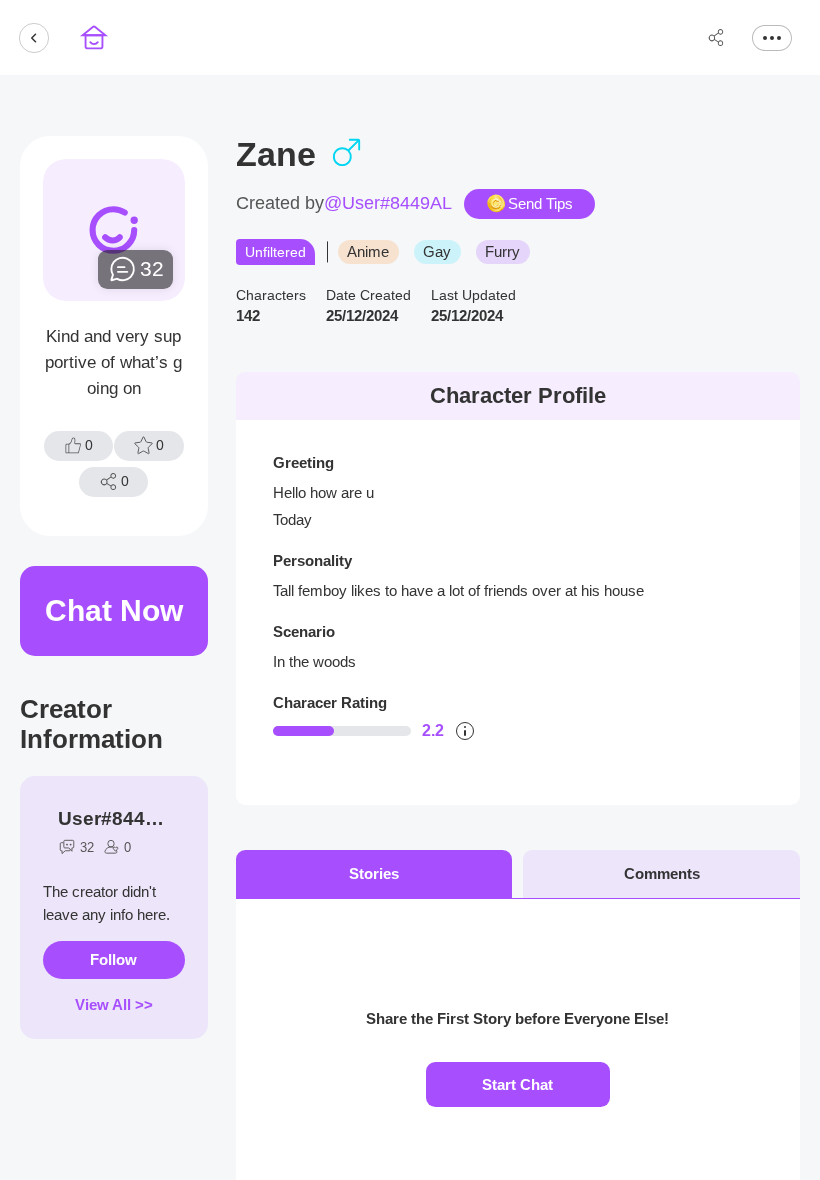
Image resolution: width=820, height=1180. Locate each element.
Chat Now (114, 610)
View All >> (114, 1004)
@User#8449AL (388, 203)
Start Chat (517, 1084)
